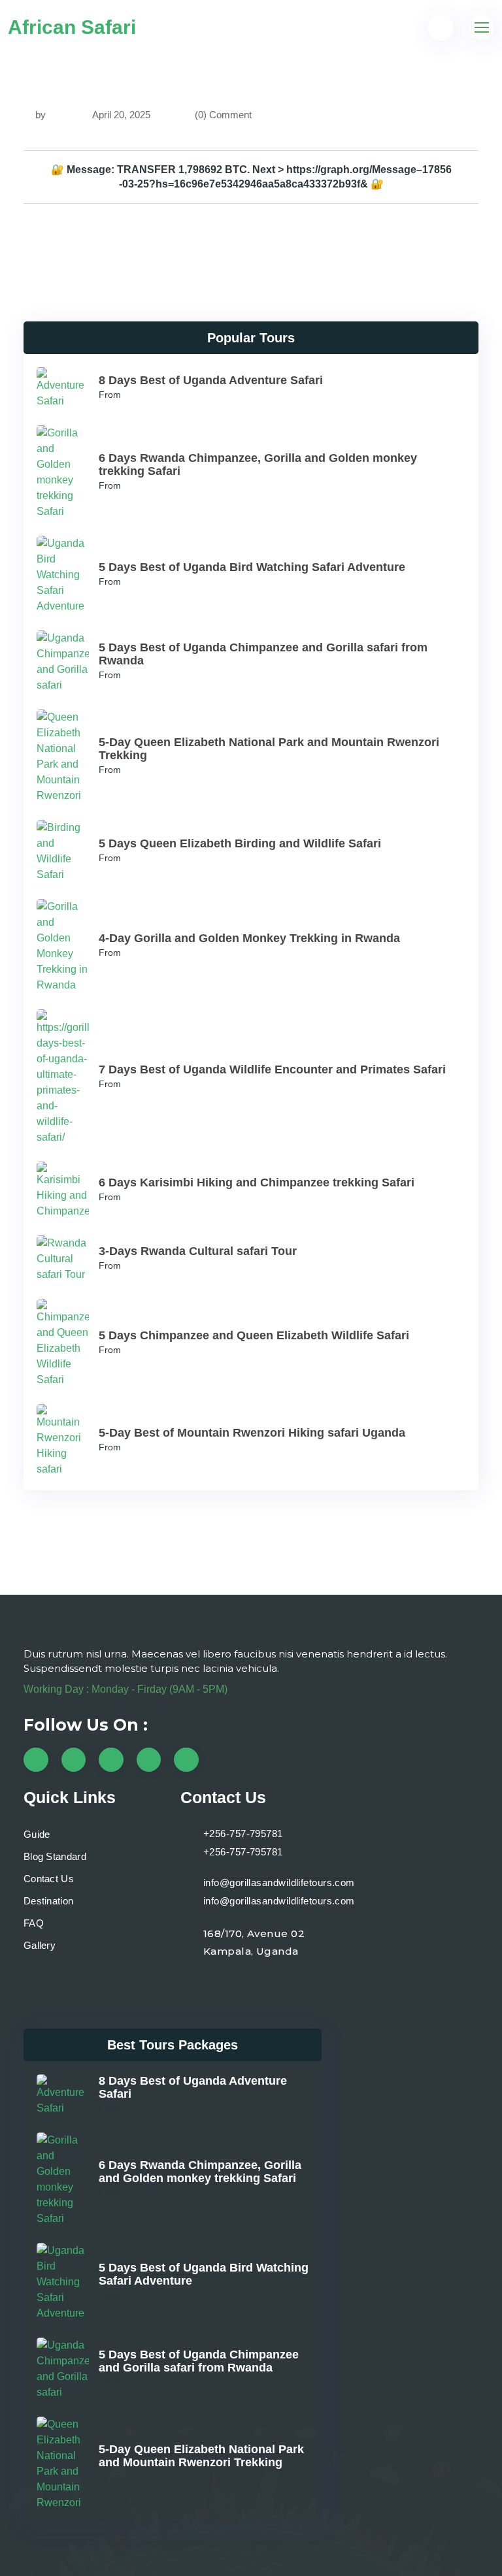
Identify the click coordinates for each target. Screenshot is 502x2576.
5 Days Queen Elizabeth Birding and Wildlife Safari (240, 843)
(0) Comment (223, 115)
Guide (37, 1834)
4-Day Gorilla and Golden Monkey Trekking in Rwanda (249, 938)
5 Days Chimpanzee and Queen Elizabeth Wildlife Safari (254, 1335)
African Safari (72, 27)
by (41, 115)
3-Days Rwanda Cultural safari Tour (198, 1251)
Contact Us (49, 1879)
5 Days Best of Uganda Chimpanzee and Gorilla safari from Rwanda (199, 2361)
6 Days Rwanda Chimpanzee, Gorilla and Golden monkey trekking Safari (200, 2172)
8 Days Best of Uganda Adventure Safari (211, 380)
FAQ (34, 1923)
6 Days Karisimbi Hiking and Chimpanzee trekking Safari (257, 1182)
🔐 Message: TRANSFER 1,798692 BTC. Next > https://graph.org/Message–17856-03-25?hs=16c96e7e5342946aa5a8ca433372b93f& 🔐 (251, 177)
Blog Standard (55, 1856)
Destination (48, 1901)
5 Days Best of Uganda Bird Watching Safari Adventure (252, 567)
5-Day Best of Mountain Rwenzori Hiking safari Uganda (252, 1433)
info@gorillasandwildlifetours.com (279, 1883)
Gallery (40, 1945)
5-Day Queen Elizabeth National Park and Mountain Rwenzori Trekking (201, 2456)
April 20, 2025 (120, 115)
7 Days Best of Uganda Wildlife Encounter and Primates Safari (272, 1069)
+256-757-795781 (243, 1834)
